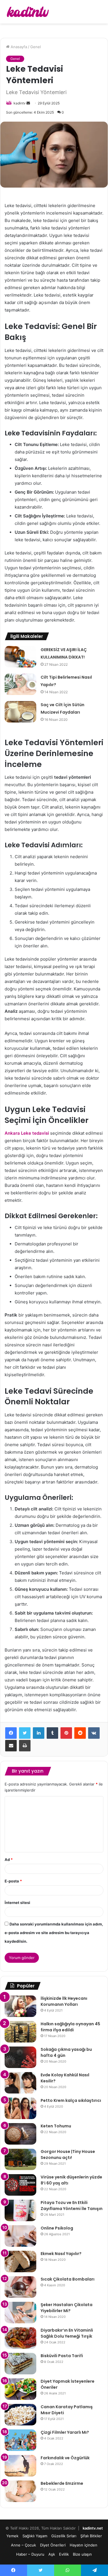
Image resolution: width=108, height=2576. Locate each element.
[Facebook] (11, 1733)
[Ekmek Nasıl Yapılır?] (20, 2261)
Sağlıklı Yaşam (35, 2536)
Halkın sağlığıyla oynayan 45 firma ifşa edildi (70, 2027)
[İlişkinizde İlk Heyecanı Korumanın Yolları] (20, 2006)
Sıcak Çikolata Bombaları (68, 2279)
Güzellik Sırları (64, 2536)
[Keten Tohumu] (20, 2134)
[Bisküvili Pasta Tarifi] (20, 2364)
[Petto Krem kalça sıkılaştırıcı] (20, 2108)
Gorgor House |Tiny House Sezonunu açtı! (68, 2155)
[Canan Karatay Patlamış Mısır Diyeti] (20, 2415)
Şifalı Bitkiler (91, 2536)
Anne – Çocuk (23, 2545)
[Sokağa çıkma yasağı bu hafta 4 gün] (20, 2057)
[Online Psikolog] (20, 2236)
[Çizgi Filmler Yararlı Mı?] (20, 2440)
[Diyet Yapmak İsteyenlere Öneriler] (20, 2389)
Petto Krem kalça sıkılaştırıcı (71, 2100)
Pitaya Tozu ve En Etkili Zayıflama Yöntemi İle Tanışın (72, 2206)
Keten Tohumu (56, 2126)
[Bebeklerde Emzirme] (20, 2491)
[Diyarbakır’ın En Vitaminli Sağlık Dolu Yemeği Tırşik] (20, 2338)
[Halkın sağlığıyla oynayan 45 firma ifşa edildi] (20, 2032)
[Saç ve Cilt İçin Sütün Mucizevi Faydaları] (20, 712)
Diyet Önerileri (53, 2545)
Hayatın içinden (84, 2545)
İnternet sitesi (17, 1903)
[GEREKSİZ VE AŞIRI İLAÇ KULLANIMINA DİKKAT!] (20, 657)
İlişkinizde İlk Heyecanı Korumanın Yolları (64, 2001)
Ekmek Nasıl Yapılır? (61, 2254)
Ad (9, 1860)
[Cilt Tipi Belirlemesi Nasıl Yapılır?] (20, 684)
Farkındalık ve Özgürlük (65, 2458)
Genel (36, 47)
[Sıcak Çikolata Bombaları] (20, 2287)
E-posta (13, 1881)
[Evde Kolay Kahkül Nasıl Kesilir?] (20, 2083)
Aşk (52, 2554)
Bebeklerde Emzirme (62, 2483)
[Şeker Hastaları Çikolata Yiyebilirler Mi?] (20, 2313)
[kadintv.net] (27, 12)
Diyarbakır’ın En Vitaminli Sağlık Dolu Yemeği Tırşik (67, 2333)
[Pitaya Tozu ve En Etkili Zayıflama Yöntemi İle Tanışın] (20, 2210)
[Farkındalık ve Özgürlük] (20, 2466)
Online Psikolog (57, 2228)
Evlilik (64, 2554)
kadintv (20, 103)
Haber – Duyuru (30, 2554)
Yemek (12, 2536)
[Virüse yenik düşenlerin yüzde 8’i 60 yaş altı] (20, 2185)
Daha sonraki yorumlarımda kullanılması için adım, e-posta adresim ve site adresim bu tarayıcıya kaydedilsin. (54, 1933)
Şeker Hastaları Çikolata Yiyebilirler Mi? (67, 2308)
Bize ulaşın (82, 2554)
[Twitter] (25, 1733)
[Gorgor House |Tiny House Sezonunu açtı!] (20, 2159)
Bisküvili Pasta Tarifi (62, 2356)
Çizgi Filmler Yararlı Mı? (65, 2432)
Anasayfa (18, 47)
